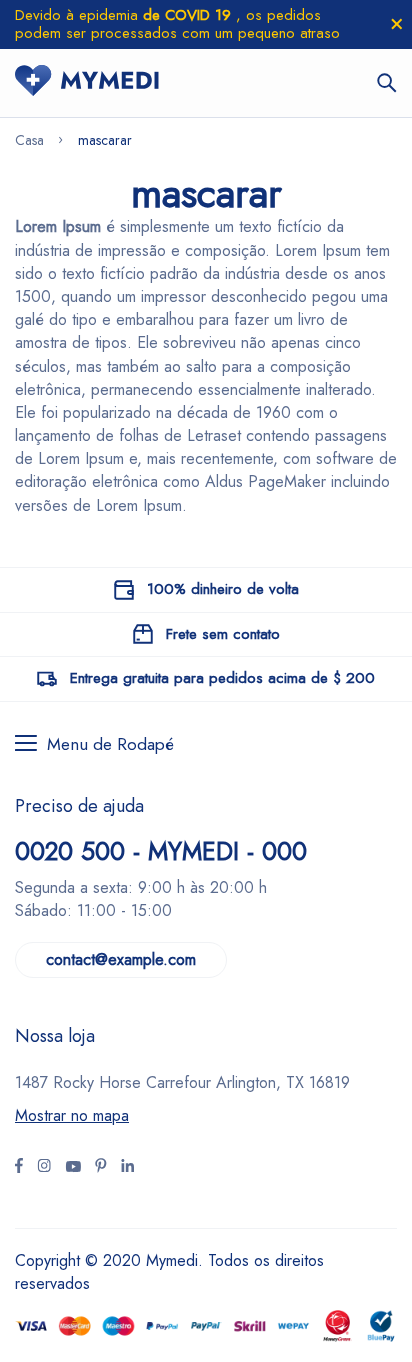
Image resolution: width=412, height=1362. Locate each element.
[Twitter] (44, 1168)
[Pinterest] (101, 1168)
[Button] (387, 83)
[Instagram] (73, 1168)
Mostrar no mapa (72, 1115)
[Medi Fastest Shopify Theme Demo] (87, 83)
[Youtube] (127, 1168)
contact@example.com (121, 959)
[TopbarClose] (397, 24)
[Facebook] (19, 1168)
